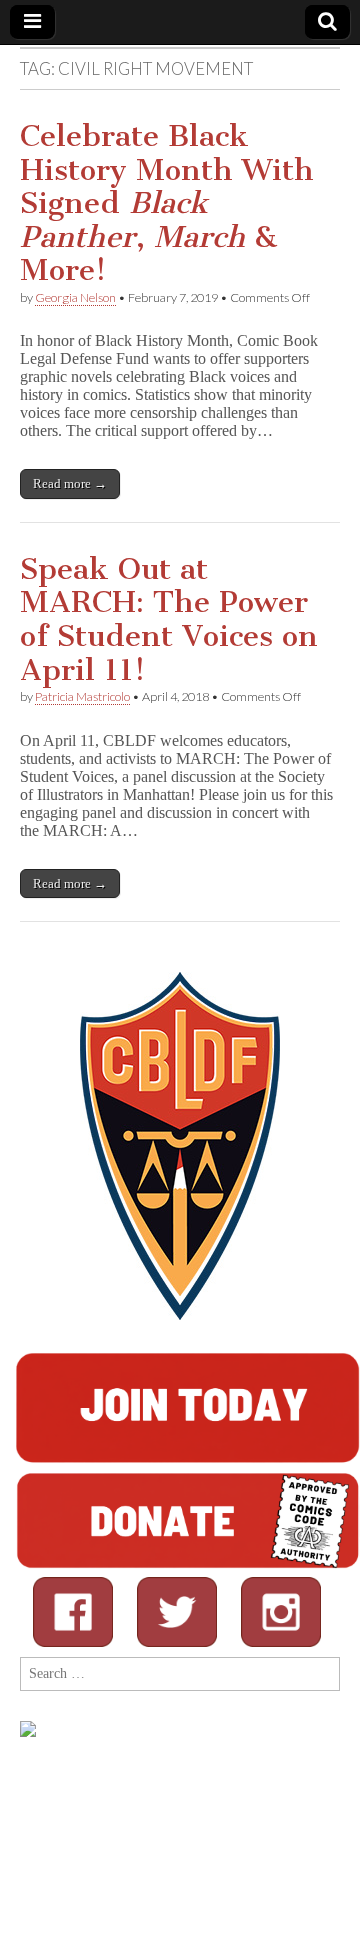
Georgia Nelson (75, 297)
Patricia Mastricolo (82, 696)
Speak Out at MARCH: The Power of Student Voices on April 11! (169, 619)
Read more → (70, 483)
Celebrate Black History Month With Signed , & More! (167, 203)
